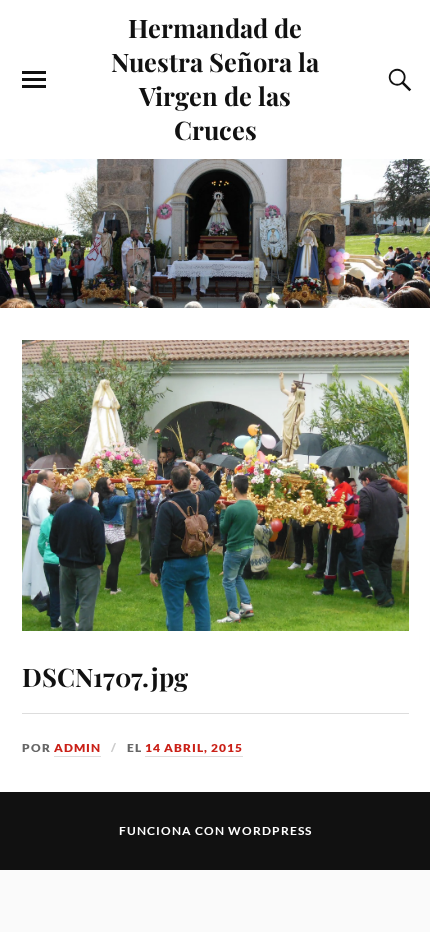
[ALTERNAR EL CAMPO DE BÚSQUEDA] (397, 80)
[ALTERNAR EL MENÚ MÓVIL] (34, 80)
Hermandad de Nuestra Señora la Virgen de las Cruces (215, 78)
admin (77, 747)
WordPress (270, 830)
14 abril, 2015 (194, 747)
